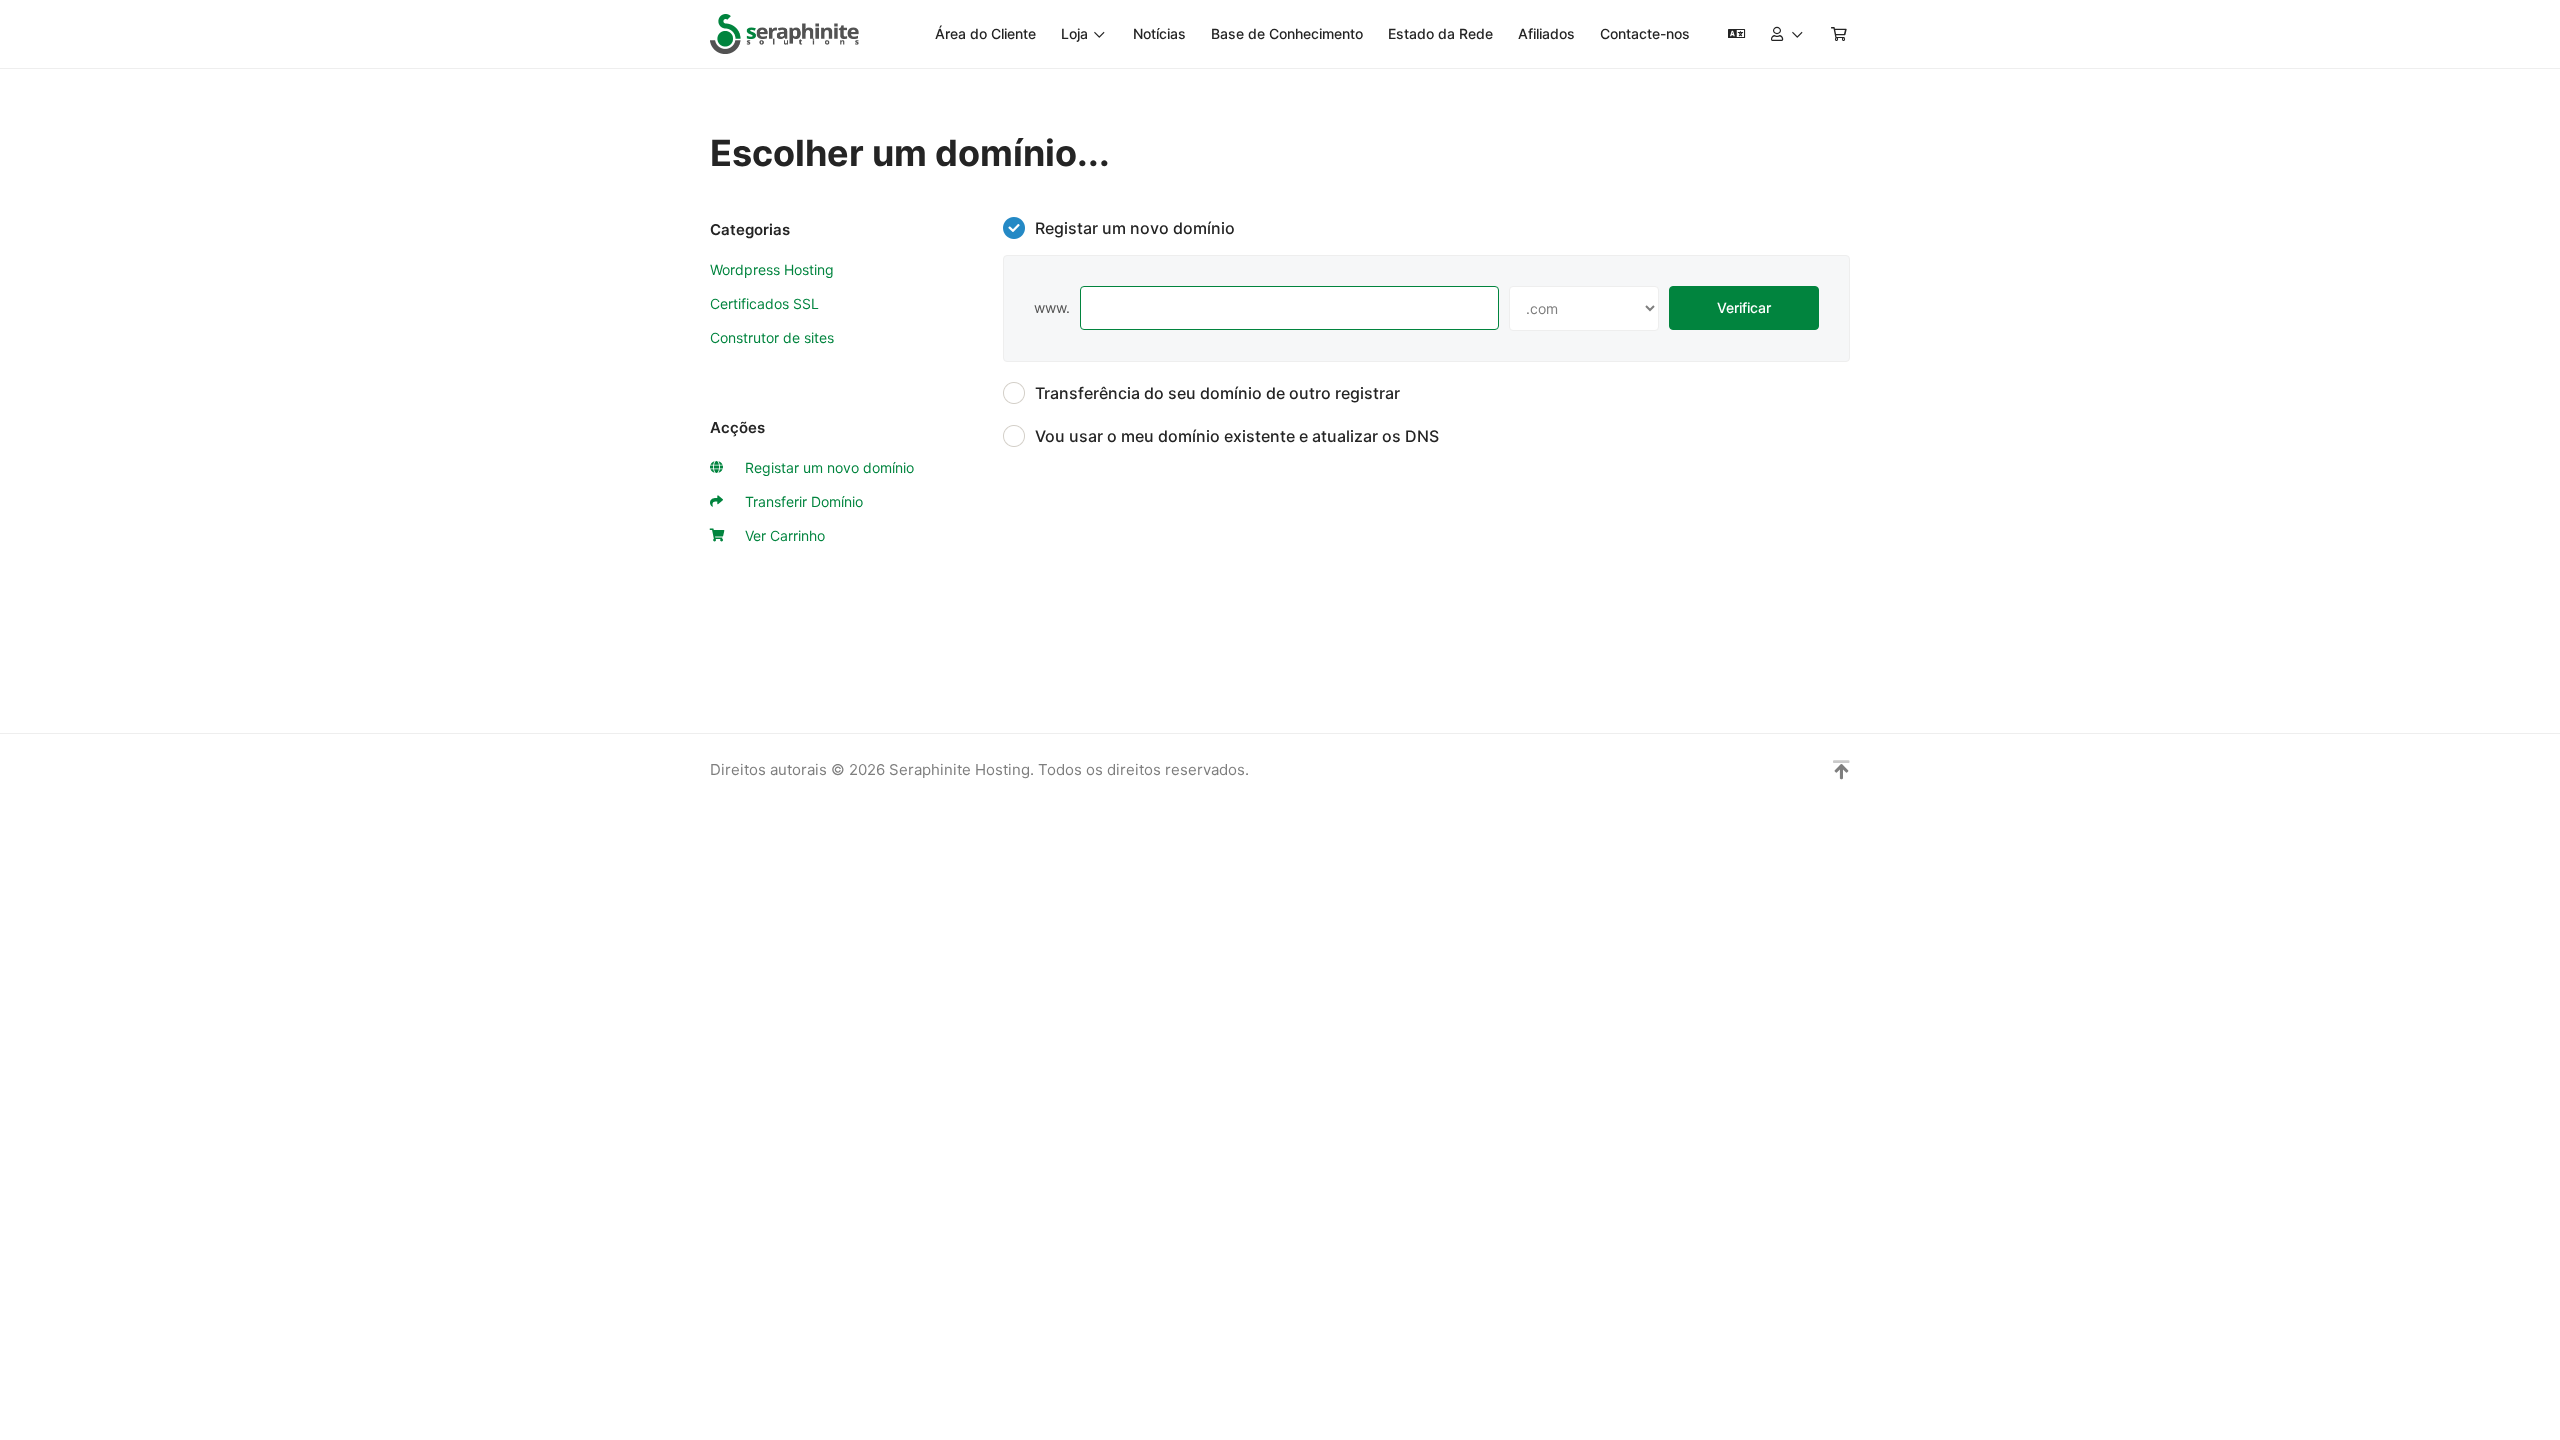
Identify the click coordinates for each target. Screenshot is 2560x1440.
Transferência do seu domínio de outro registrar (1217, 393)
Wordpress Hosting (772, 269)
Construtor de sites (772, 337)
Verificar (1744, 307)
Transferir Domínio (800, 501)
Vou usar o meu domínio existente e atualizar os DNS (1237, 436)
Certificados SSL (764, 303)
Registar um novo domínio (825, 467)
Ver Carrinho (781, 535)
